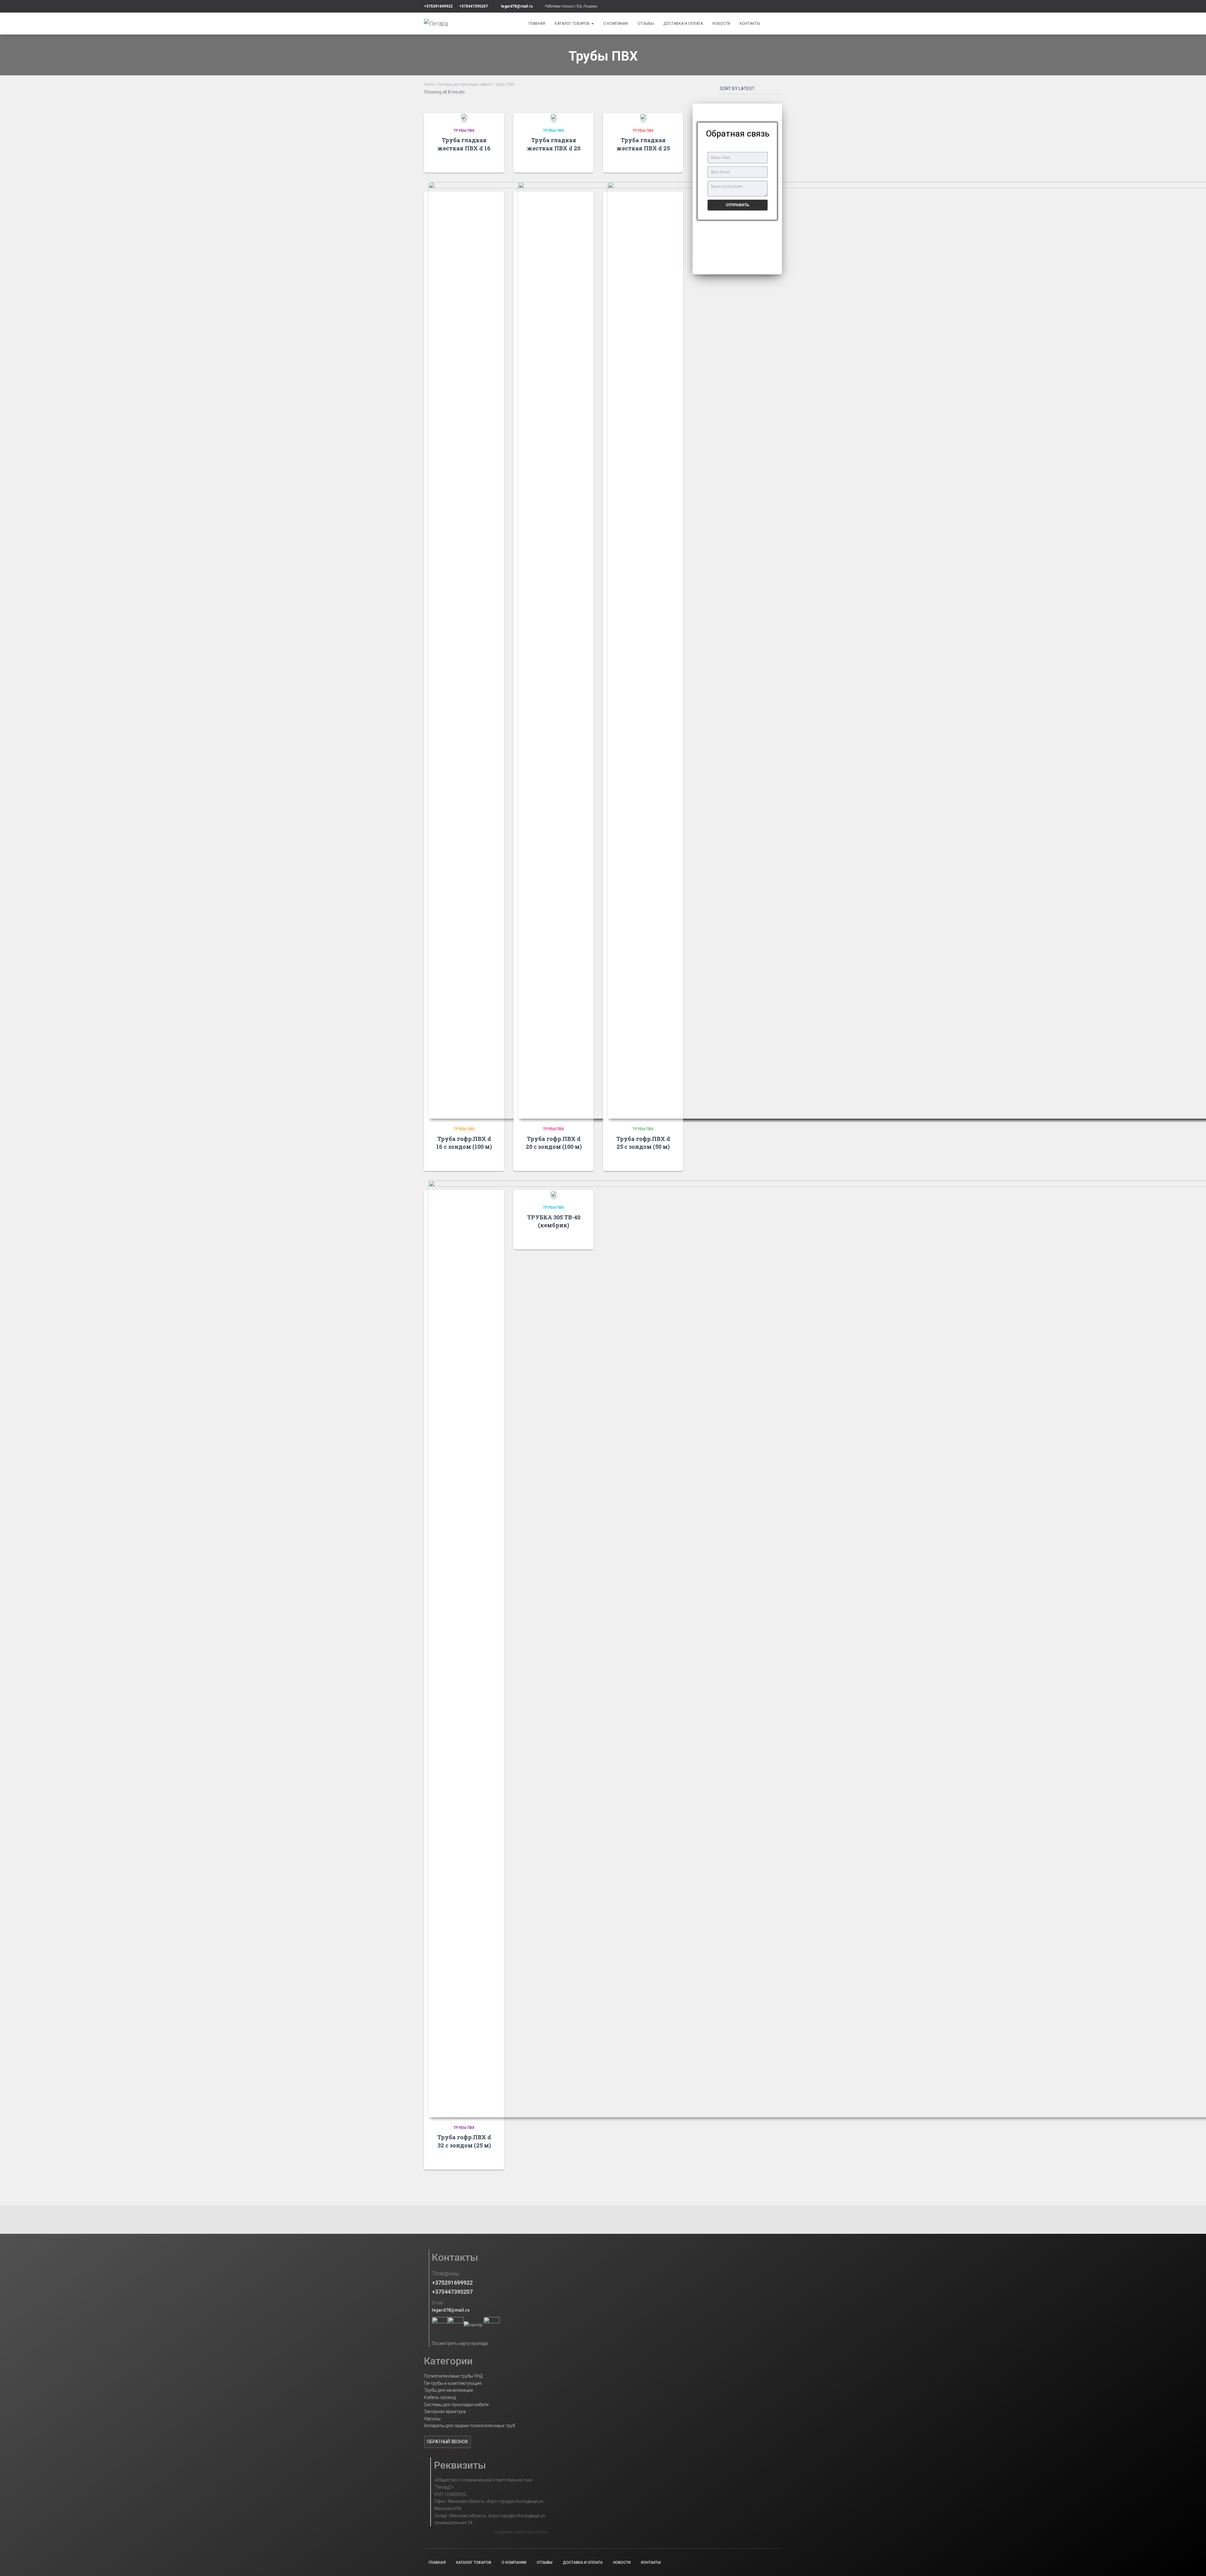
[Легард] (436, 24)
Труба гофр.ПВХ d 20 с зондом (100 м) (554, 1143)
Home (429, 84)
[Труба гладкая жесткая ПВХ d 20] (554, 117)
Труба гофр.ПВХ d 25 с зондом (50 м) (643, 1143)
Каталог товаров (573, 24)
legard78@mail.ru (517, 6)
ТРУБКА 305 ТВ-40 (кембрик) (554, 1221)
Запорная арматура (445, 2411)
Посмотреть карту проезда (460, 2343)
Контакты (750, 24)
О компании (616, 24)
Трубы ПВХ (464, 131)
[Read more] (492, 162)
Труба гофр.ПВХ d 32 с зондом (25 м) (464, 2141)
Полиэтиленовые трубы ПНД (453, 2376)
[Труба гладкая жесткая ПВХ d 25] (643, 117)
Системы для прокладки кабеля (464, 84)
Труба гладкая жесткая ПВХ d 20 (554, 144)
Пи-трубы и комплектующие (453, 2383)
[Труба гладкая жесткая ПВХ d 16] (464, 117)
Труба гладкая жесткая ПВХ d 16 (464, 144)
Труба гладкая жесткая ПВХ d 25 (643, 144)
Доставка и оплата (683, 24)
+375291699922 (438, 6)
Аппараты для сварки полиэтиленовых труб (470, 2426)
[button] (737, 233)
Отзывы (646, 24)
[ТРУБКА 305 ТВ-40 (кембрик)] (554, 1193)
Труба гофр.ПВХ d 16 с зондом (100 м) (464, 1143)
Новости (721, 24)
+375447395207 (473, 6)
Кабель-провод (440, 2397)
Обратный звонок (448, 2442)
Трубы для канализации (448, 2390)
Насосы (432, 2419)
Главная (537, 24)
